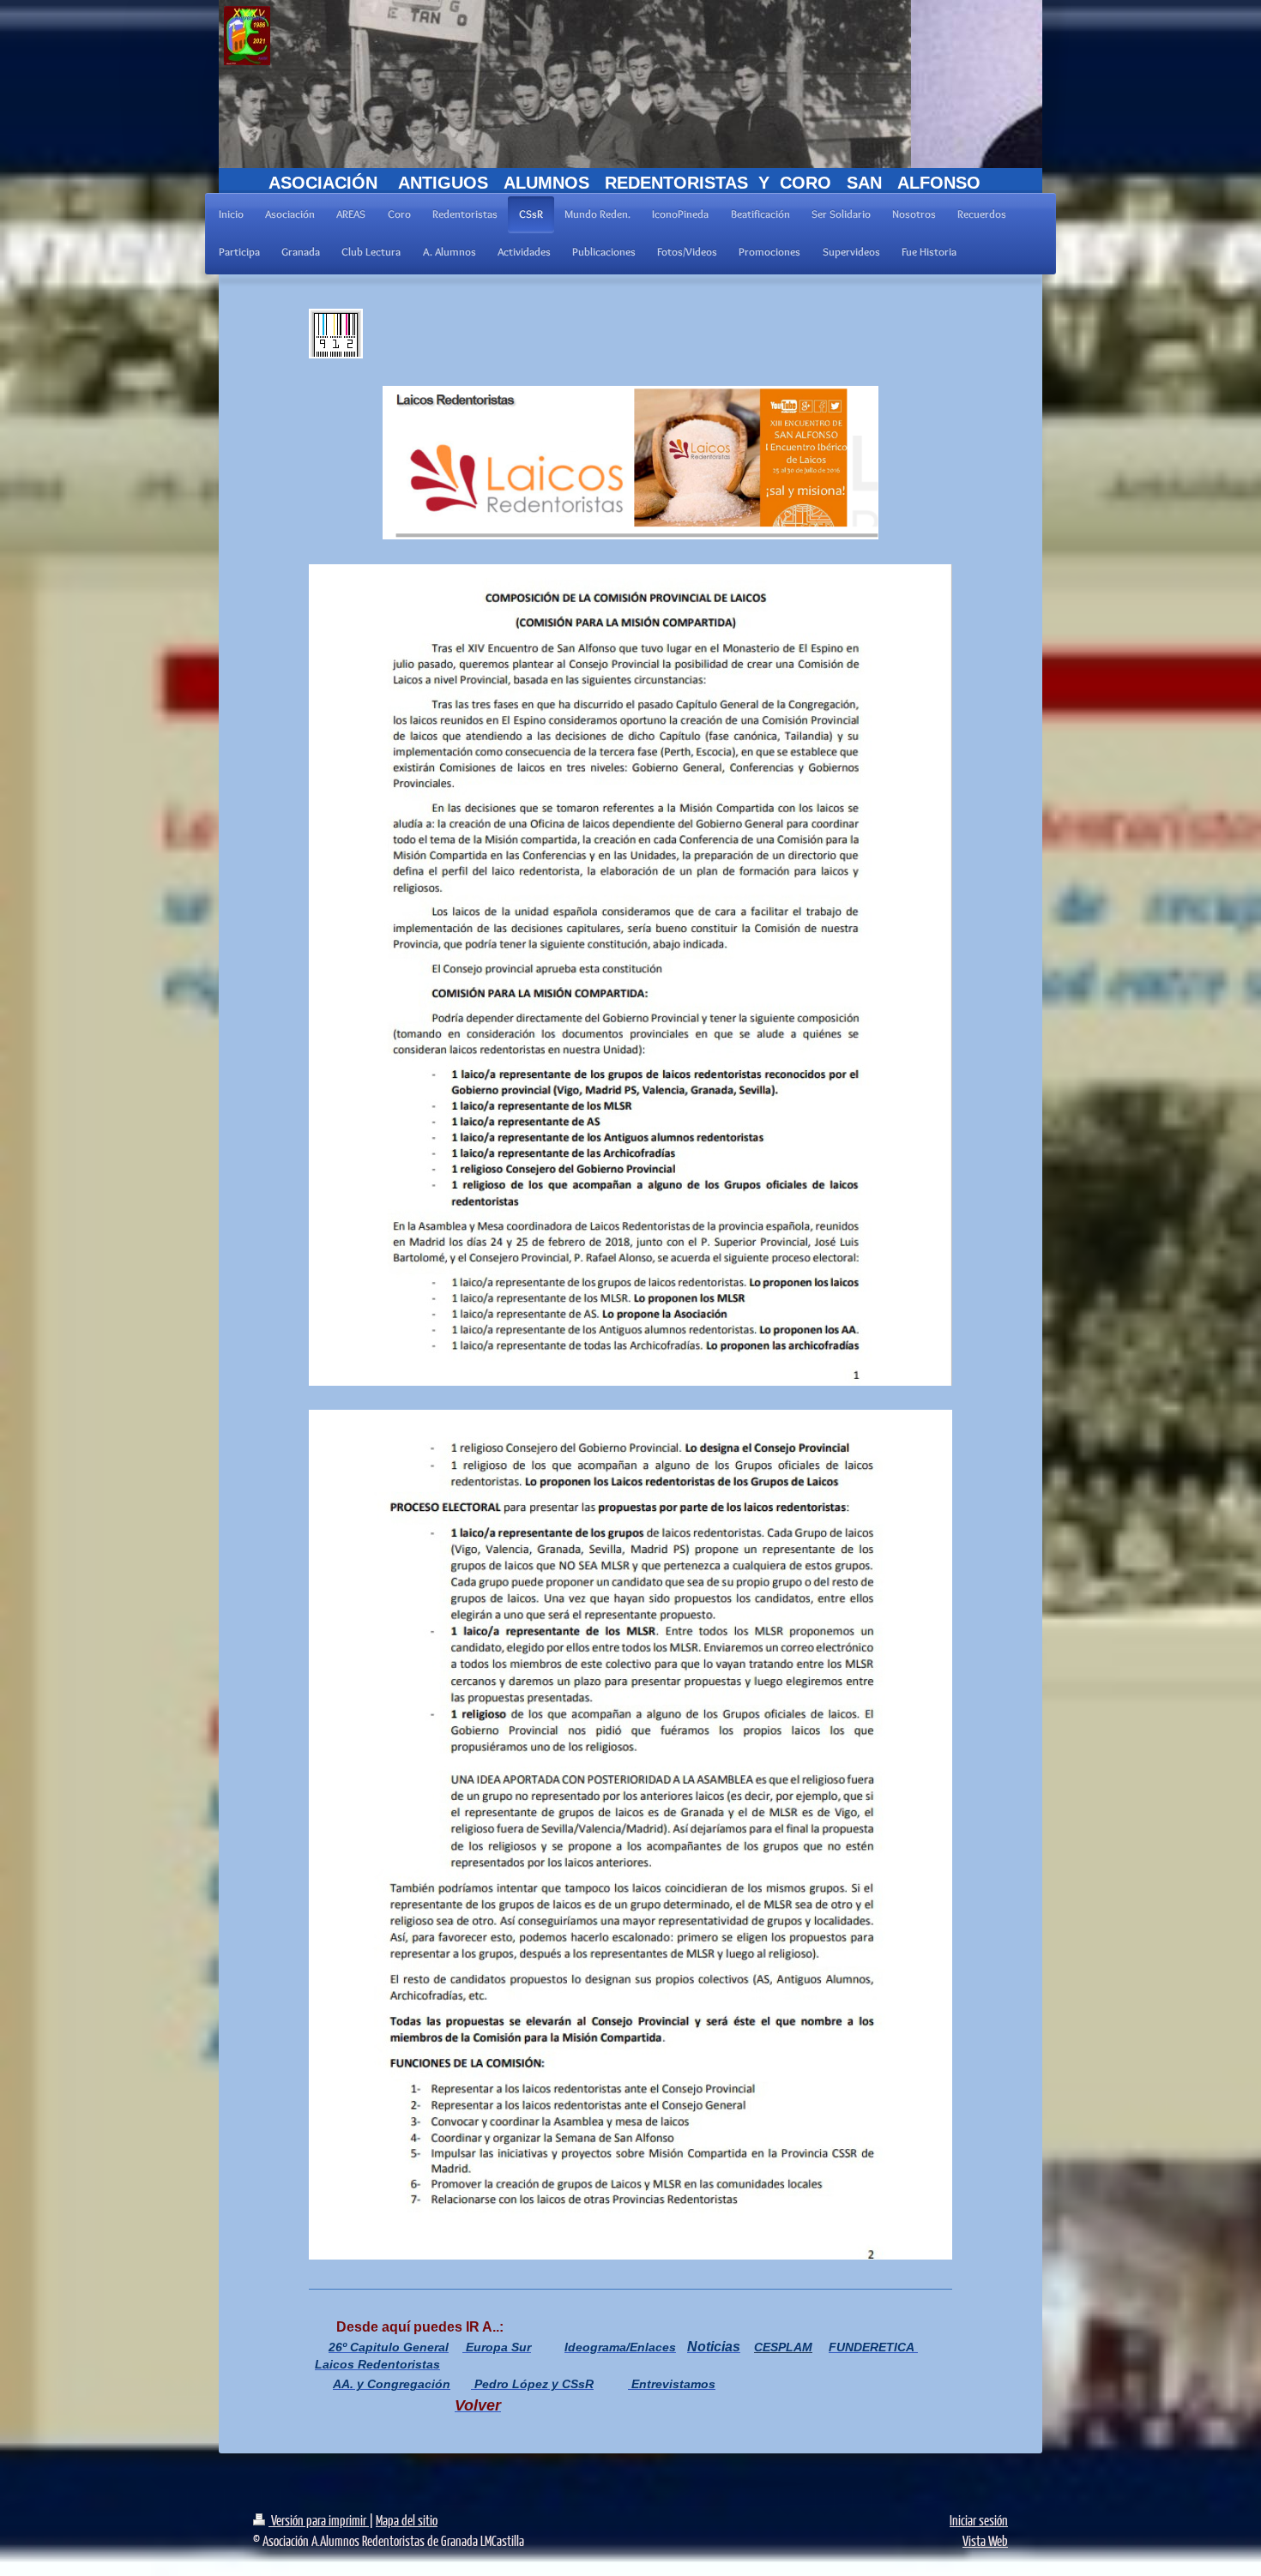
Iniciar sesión (979, 2520)
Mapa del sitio (407, 2520)
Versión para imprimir (319, 2520)
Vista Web (985, 2540)
